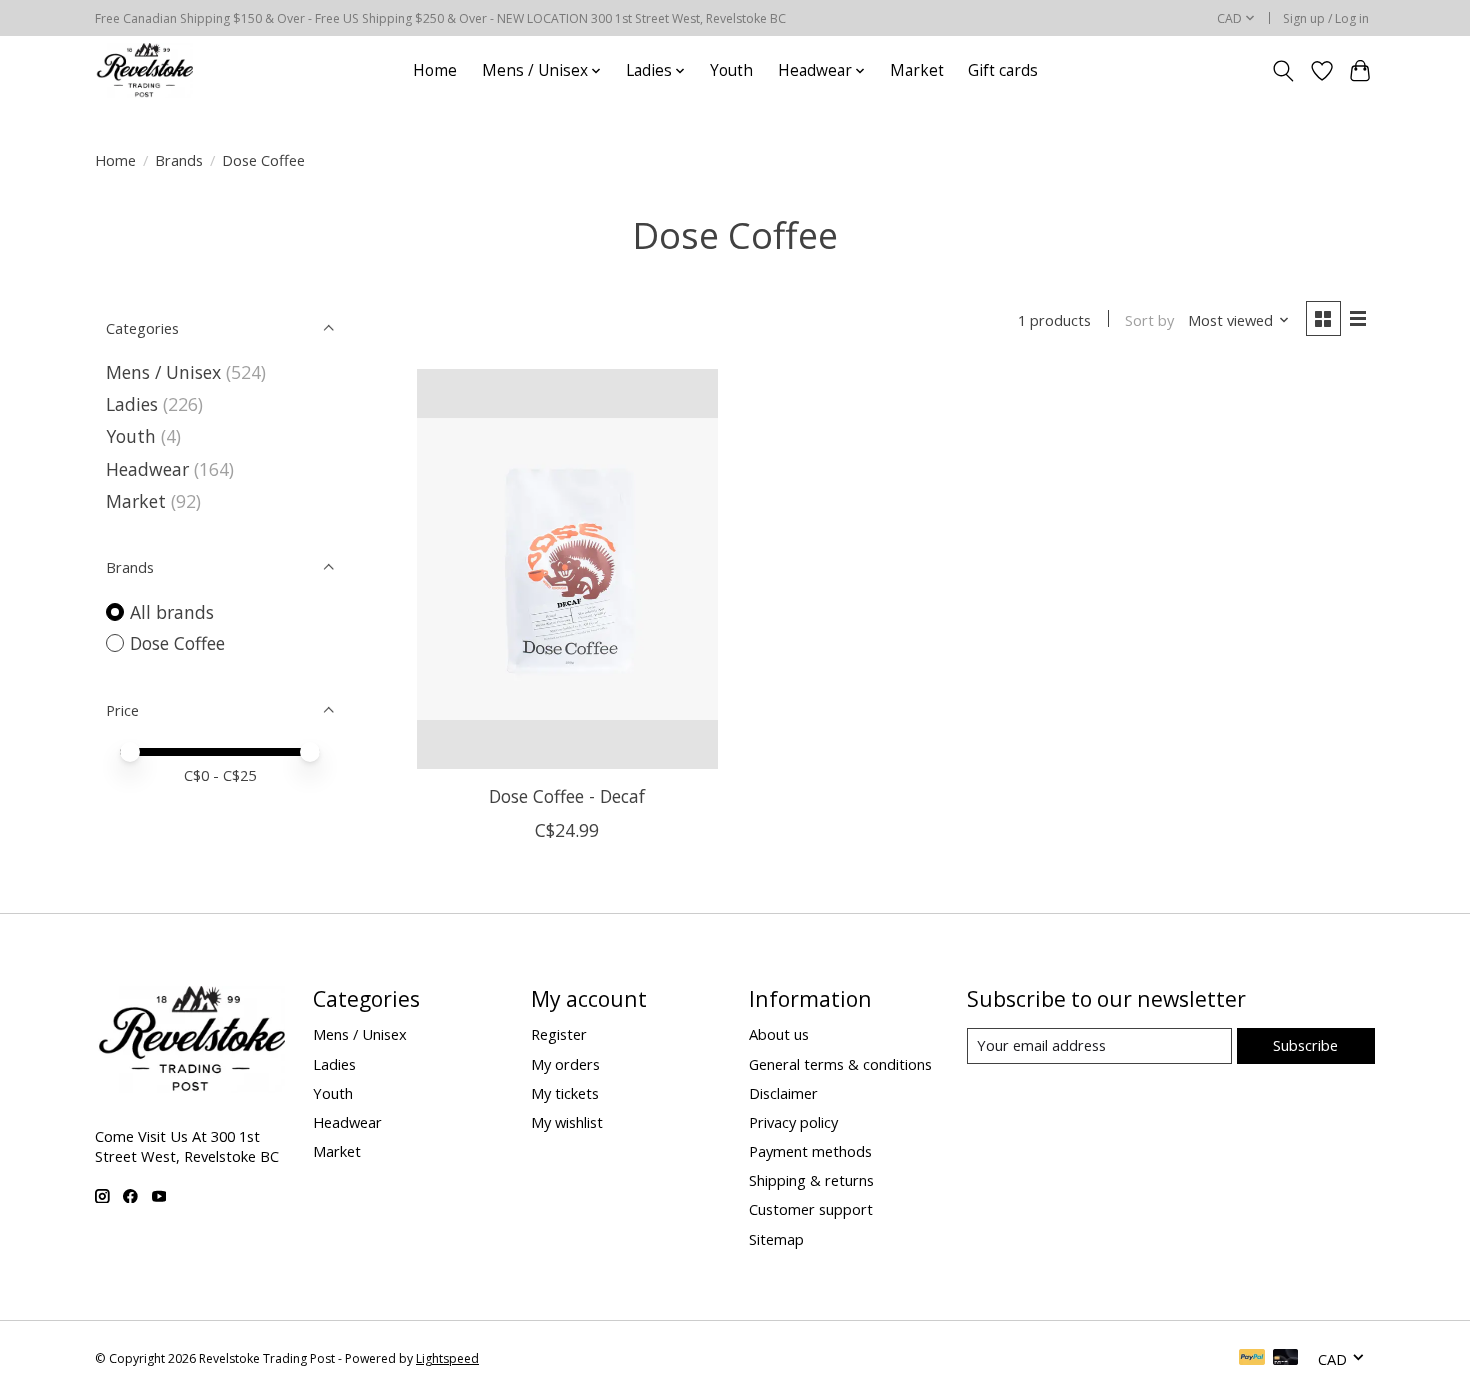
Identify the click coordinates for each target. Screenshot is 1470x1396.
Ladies (132, 404)
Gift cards (1003, 70)
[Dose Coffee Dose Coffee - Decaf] (567, 569)
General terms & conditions (840, 1064)
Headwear (147, 469)
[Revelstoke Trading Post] (144, 70)
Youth (731, 70)
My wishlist (567, 1122)
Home (435, 70)
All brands (172, 612)
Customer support (811, 1209)
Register (559, 1034)
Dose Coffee (177, 643)
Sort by (1149, 320)
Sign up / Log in (1326, 18)
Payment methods (810, 1151)
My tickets (565, 1093)
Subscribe (1305, 1045)
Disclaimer (783, 1093)
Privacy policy (793, 1122)
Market (917, 70)
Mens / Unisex (163, 372)
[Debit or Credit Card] (1286, 1359)
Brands (179, 160)
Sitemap (776, 1239)
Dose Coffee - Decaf (567, 796)
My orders (565, 1064)
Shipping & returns (811, 1180)
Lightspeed (447, 1358)
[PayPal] (1252, 1359)
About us (779, 1034)
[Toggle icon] (1283, 71)
